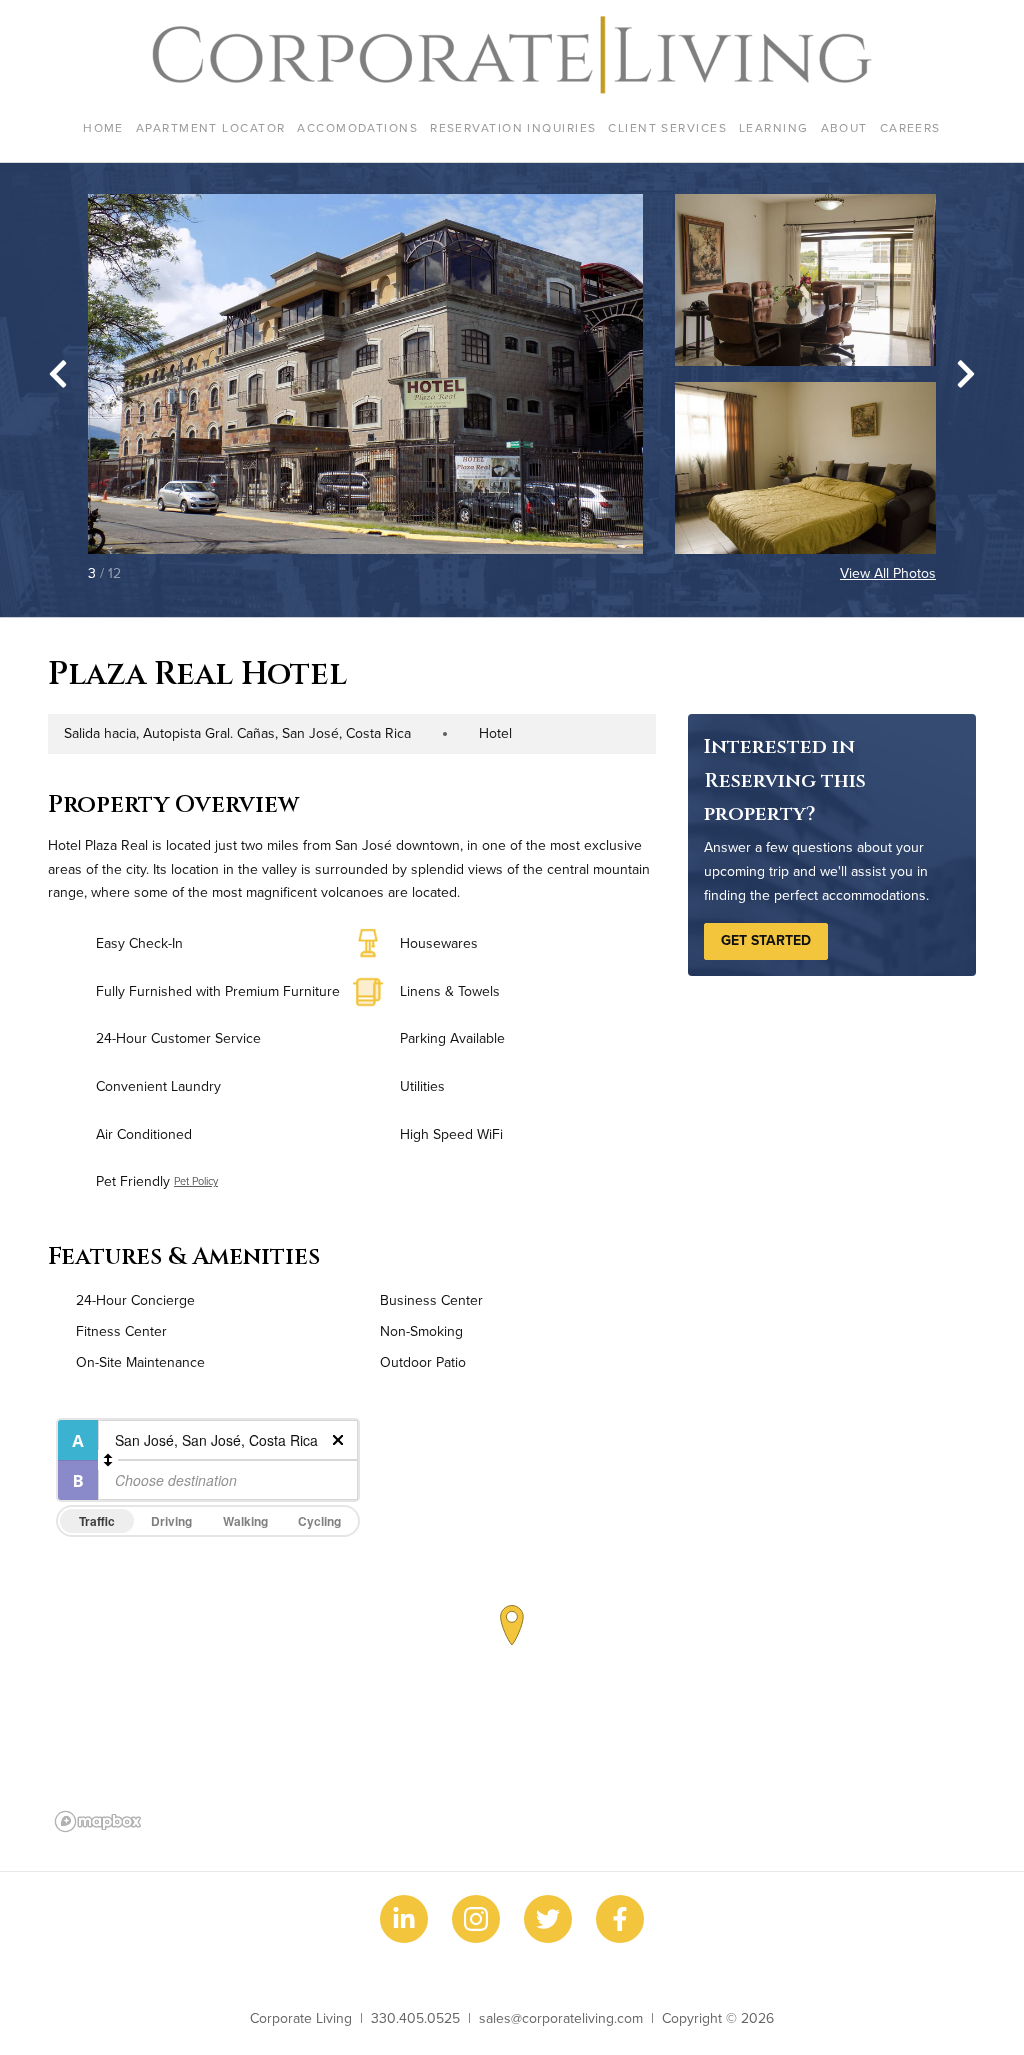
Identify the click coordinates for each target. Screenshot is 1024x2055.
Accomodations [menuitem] (357, 127)
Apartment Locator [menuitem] (210, 127)
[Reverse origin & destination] (108, 1460)
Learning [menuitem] (774, 127)
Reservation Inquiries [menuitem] (513, 127)
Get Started (766, 940)
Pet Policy (196, 1181)
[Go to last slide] (58, 374)
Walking (245, 1521)
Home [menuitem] (103, 127)
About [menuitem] (844, 127)
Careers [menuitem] (910, 127)
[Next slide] (966, 374)
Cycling (319, 1521)
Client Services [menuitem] (667, 127)
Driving (171, 1521)
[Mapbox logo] (98, 1821)
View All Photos (888, 573)
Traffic (97, 1521)
